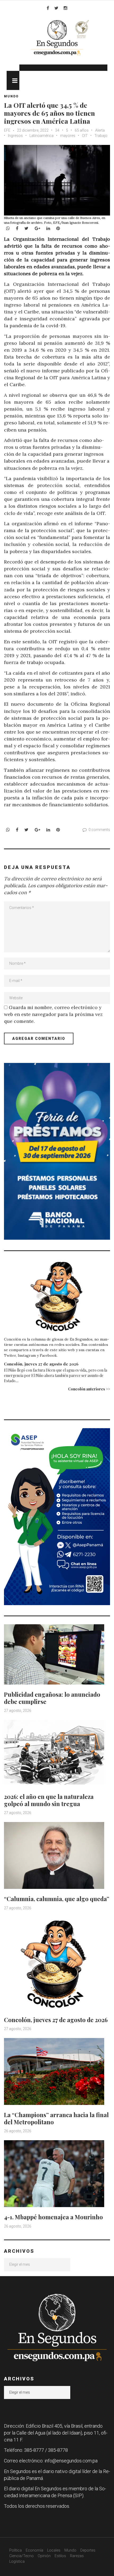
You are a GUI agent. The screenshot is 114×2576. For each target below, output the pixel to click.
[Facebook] (48, 8)
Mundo (11, 96)
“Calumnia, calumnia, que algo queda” (57, 1899)
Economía (34, 2550)
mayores (68, 136)
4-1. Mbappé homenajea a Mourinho (53, 2217)
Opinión (44, 2556)
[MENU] (13, 80)
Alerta (100, 130)
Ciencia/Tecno (21, 2556)
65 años (82, 130)
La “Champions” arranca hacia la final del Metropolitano (56, 2118)
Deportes (88, 2550)
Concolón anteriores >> (89, 1389)
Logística (17, 2561)
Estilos (60, 2556)
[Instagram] (65, 8)
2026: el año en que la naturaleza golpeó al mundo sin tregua (49, 1800)
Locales (54, 2550)
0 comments (99, 830)
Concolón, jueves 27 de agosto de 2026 (41, 1364)
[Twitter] (56, 8)
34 (57, 130)
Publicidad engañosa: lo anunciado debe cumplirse (52, 1698)
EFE (7, 130)
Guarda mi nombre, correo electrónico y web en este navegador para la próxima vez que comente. (53, 1014)
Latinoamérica (41, 136)
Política (16, 2550)
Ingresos (15, 136)
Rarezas (77, 2556)
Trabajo (101, 136)
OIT (85, 136)
